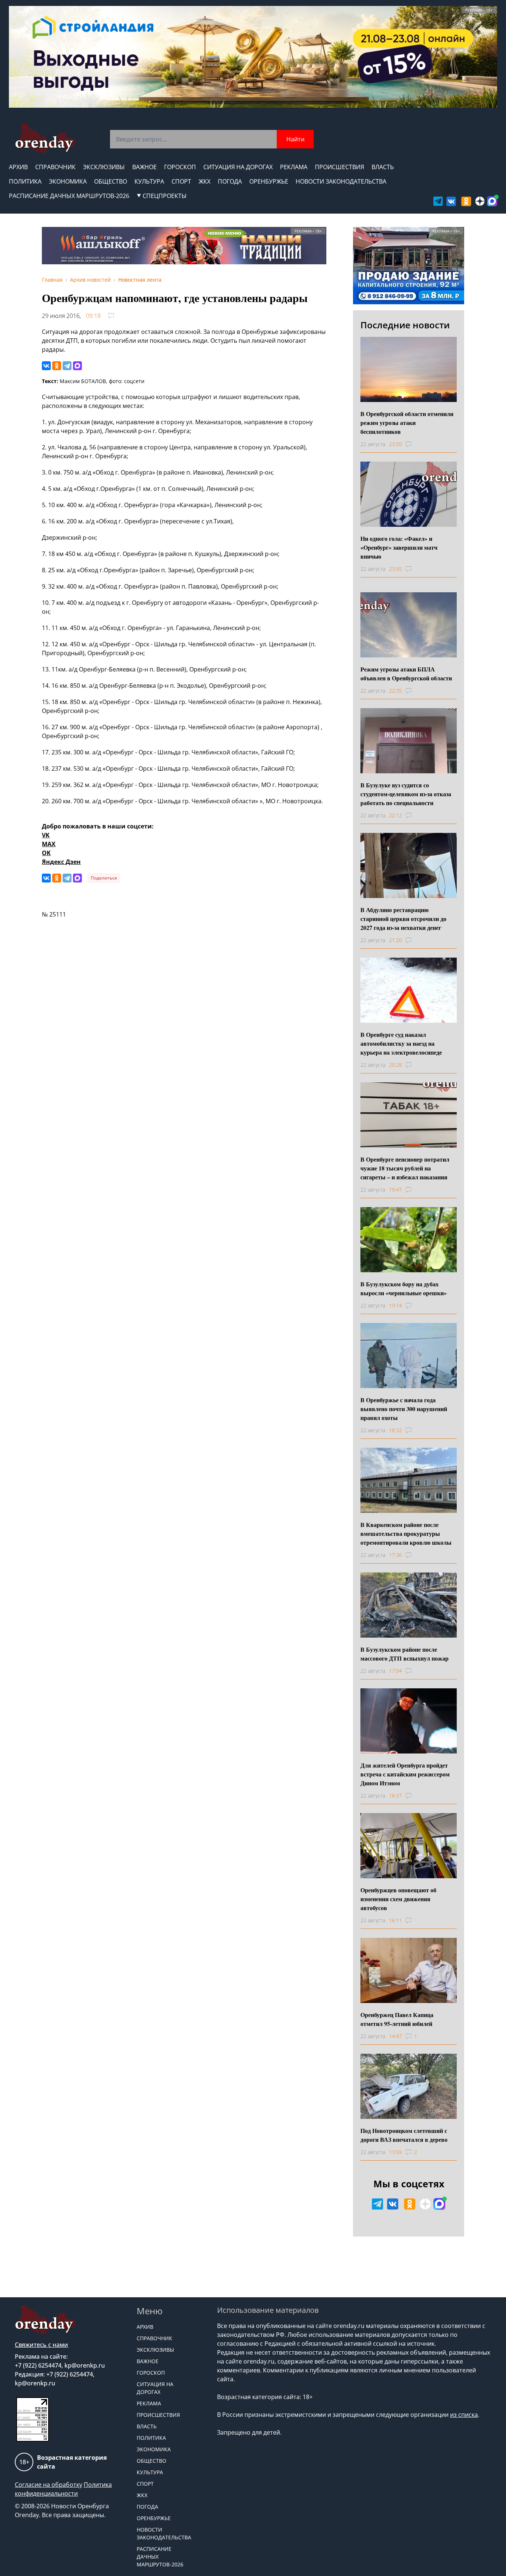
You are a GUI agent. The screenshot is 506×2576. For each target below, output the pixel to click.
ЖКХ (204, 181)
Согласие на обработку (49, 2485)
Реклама (294, 167)
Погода (230, 181)
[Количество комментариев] (415, 444)
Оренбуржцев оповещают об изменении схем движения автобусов (398, 1899)
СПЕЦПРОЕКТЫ (165, 196)
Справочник (55, 167)
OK (46, 853)
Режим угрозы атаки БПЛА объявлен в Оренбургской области (406, 674)
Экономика (68, 181)
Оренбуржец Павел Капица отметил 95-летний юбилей (397, 2019)
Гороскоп (180, 167)
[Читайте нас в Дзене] (480, 201)
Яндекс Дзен (61, 862)
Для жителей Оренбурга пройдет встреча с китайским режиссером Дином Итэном (405, 1774)
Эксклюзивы (104, 167)
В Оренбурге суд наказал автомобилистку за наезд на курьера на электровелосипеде (401, 1043)
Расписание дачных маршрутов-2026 (69, 196)
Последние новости (405, 325)
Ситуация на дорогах (238, 167)
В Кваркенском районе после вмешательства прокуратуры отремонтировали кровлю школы (406, 1533)
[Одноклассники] (57, 366)
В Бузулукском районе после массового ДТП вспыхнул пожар (405, 1654)
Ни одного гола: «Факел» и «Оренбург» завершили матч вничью (399, 547)
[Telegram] (67, 366)
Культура (149, 181)
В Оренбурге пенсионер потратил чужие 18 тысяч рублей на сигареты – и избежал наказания (405, 1168)
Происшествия (339, 167)
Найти (295, 139)
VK (46, 835)
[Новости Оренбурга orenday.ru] (45, 139)
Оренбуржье (269, 181)
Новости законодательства (341, 181)
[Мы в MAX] (492, 201)
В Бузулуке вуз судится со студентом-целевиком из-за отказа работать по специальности (406, 794)
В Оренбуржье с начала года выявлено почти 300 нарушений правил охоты (404, 1409)
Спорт (181, 181)
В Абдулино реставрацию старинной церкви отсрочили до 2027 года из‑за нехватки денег (403, 919)
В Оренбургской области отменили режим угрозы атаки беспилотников (407, 423)
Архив (18, 167)
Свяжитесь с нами (41, 2345)
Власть (383, 167)
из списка (464, 2415)
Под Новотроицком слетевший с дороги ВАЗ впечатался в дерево (404, 2135)
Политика (25, 181)
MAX (49, 844)
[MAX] (77, 366)
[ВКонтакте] (46, 366)
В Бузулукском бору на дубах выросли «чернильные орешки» (404, 1288)
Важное (144, 167)
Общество (111, 181)
